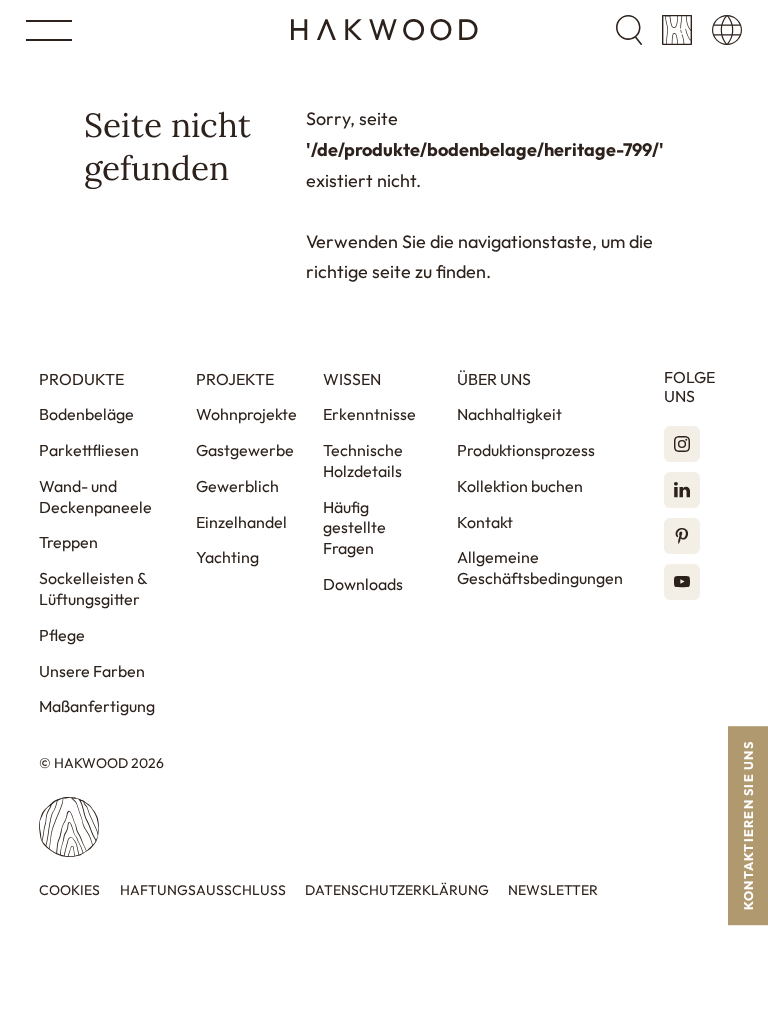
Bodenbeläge (86, 414)
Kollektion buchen (520, 486)
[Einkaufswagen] (677, 30)
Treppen (68, 542)
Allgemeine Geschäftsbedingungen (540, 567)
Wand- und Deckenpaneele (95, 496)
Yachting (227, 557)
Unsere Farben (92, 671)
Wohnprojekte (246, 414)
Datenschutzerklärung (397, 890)
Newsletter (553, 890)
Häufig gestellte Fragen (354, 528)
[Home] (384, 30)
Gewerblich (237, 486)
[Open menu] (49, 30)
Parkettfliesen (89, 450)
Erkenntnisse (369, 414)
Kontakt (485, 522)
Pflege (62, 635)
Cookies (69, 890)
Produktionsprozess (526, 450)
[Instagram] (682, 444)
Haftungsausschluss (203, 890)
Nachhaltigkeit (509, 414)
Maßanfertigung (97, 706)
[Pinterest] (682, 536)
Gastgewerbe (245, 450)
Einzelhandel (241, 522)
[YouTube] (682, 582)
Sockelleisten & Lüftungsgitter (93, 588)
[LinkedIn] (682, 490)
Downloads (363, 584)
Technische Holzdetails (363, 460)
